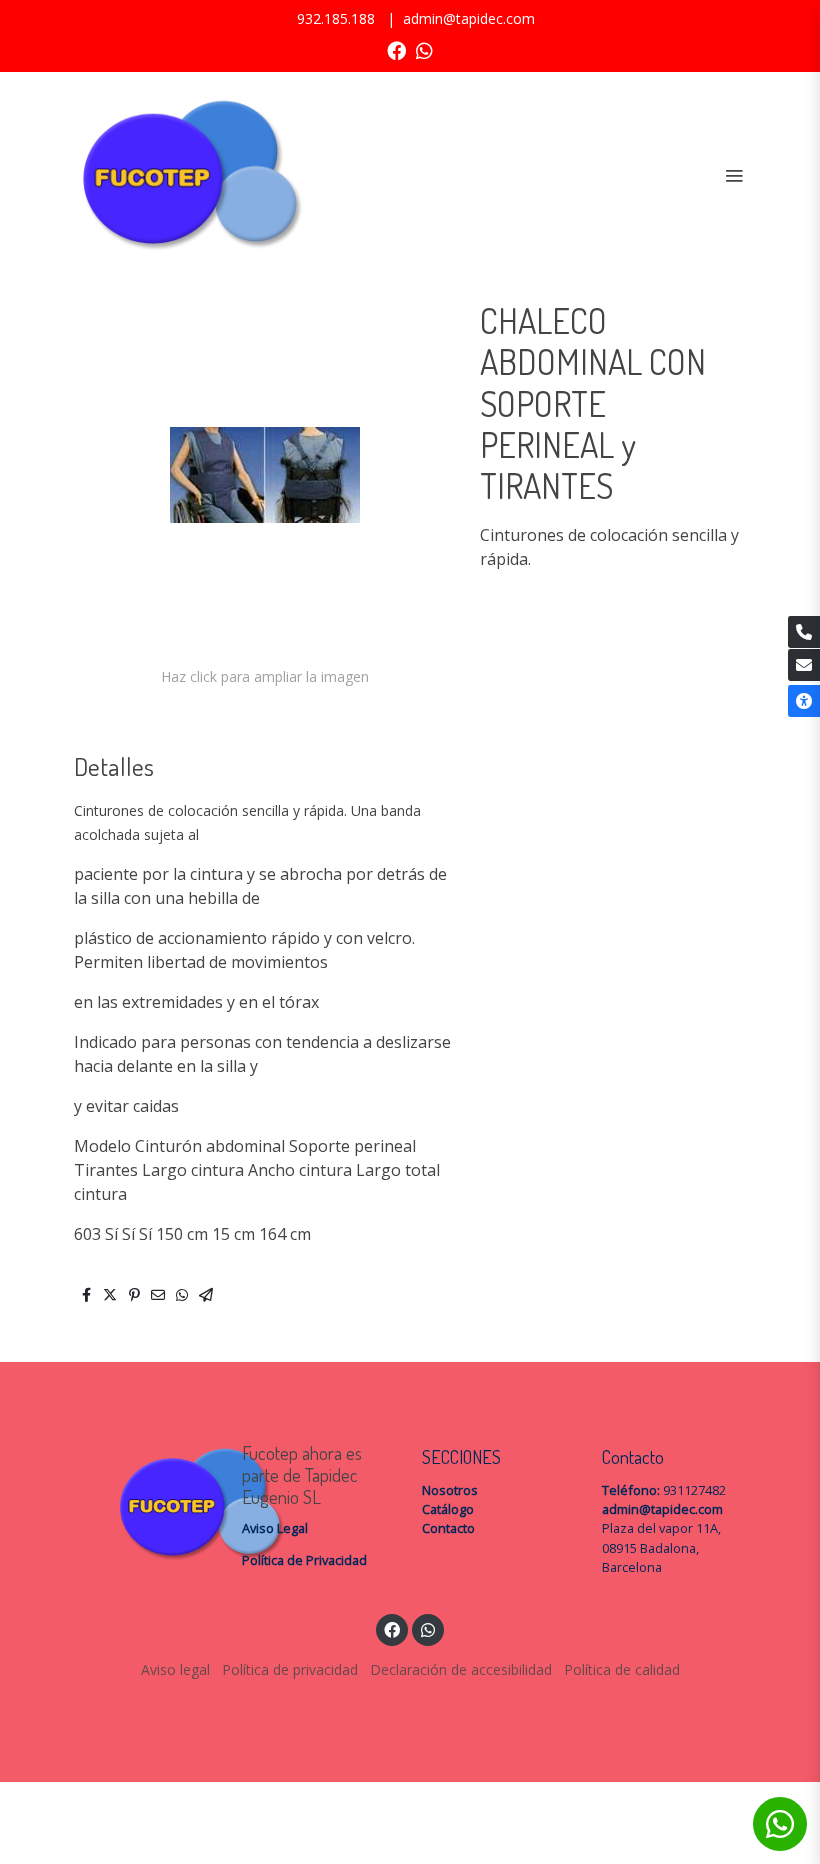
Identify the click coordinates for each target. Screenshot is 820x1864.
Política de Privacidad (304, 1560)
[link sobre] (140, 1504)
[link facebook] (396, 49)
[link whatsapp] (424, 49)
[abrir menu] (734, 175)
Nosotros (450, 1490)
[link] (190, 175)
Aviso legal (175, 1669)
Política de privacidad (290, 1669)
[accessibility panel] (804, 701)
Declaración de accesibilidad (461, 1669)
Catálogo (448, 1509)
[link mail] (804, 665)
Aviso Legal (275, 1528)
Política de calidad (622, 1669)
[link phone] (804, 632)
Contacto (448, 1528)
